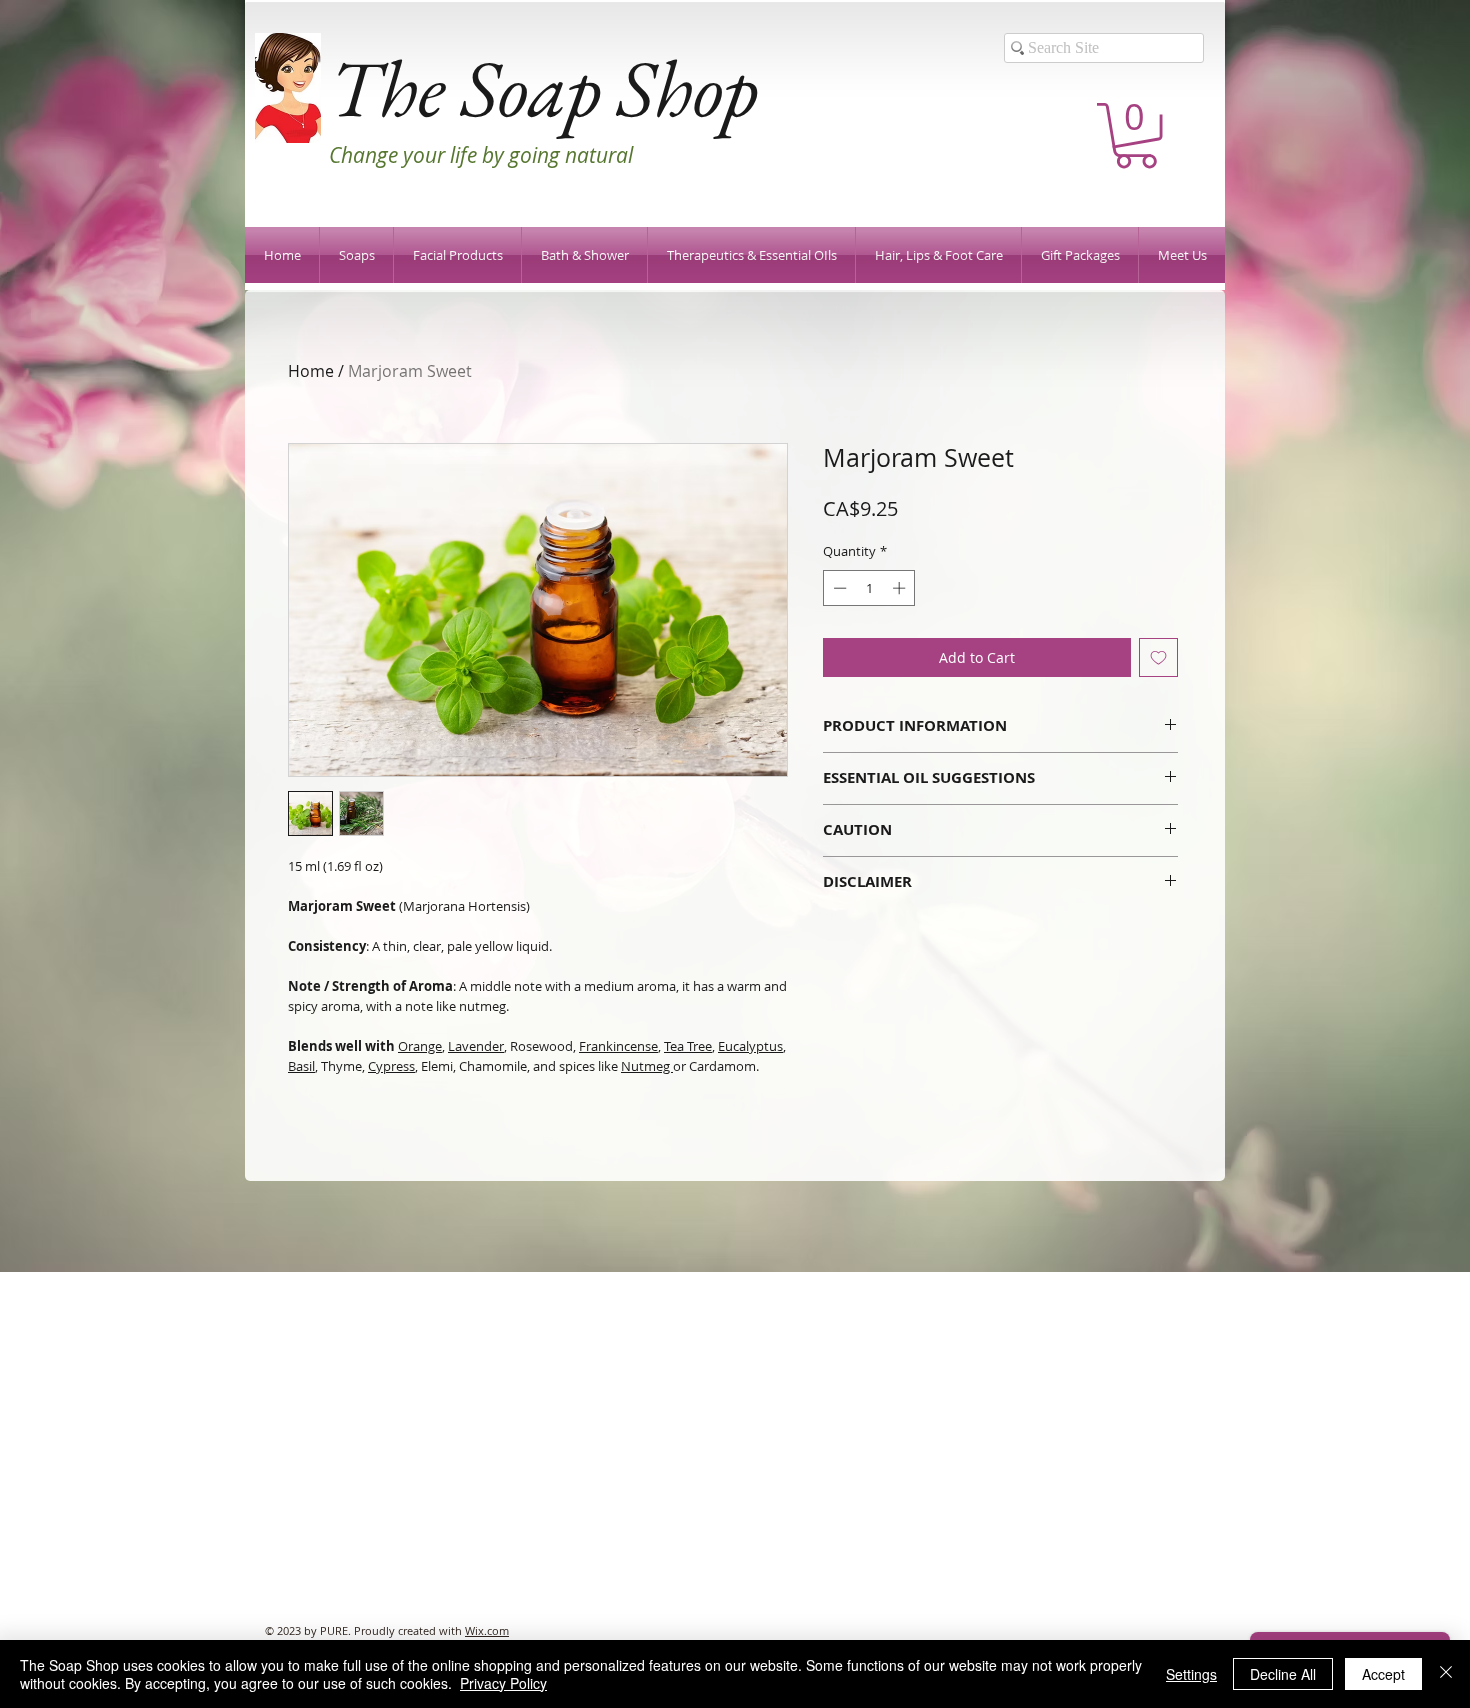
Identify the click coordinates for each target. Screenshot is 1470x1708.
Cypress (391, 1066)
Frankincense (618, 1046)
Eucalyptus (750, 1046)
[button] (1136, 135)
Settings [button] (1191, 1674)
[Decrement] (838, 588)
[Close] (1446, 1674)
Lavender (476, 1046)
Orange (420, 1046)
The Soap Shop (543, 87)
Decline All (1283, 1674)
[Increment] (901, 588)
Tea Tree (688, 1046)
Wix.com (487, 1630)
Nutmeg (647, 1066)
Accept (1383, 1674)
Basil (301, 1066)
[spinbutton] (869, 588)
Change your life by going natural (481, 155)
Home (311, 371)
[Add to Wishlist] (1158, 657)
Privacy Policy (503, 1683)
